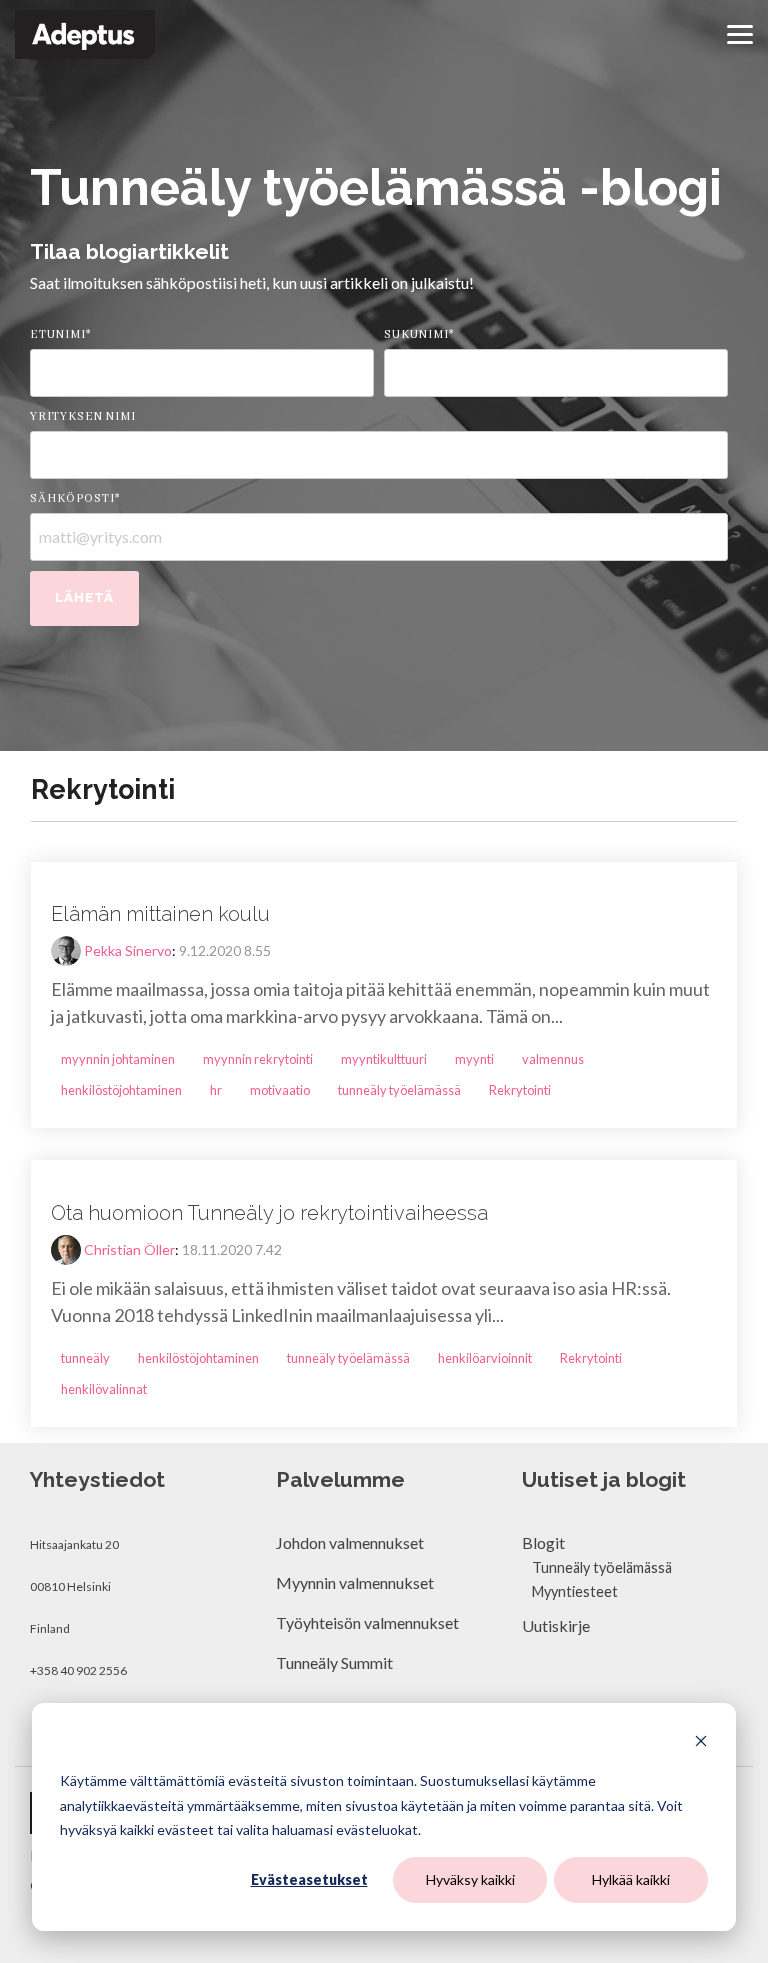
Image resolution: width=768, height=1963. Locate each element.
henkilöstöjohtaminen (121, 1090)
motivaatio (280, 1090)
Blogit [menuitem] (543, 1542)
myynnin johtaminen (118, 1059)
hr (216, 1090)
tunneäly (85, 1358)
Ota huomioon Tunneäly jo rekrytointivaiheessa (269, 1213)
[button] (740, 33)
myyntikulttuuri (384, 1059)
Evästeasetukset (309, 1879)
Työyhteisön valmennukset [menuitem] (367, 1622)
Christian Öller (129, 1249)
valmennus (553, 1059)
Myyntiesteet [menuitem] (575, 1591)
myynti (474, 1059)
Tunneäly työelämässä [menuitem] (602, 1567)
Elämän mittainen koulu (160, 914)
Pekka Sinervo (128, 950)
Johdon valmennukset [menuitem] (350, 1542)
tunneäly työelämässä (399, 1090)
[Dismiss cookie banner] (701, 1743)
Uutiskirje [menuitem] (556, 1625)
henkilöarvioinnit (485, 1358)
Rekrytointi (520, 1090)
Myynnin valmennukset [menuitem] (355, 1582)
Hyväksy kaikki (470, 1879)
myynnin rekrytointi (258, 1059)
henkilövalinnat (104, 1389)
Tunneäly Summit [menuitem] (336, 1662)
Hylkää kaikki (631, 1879)
